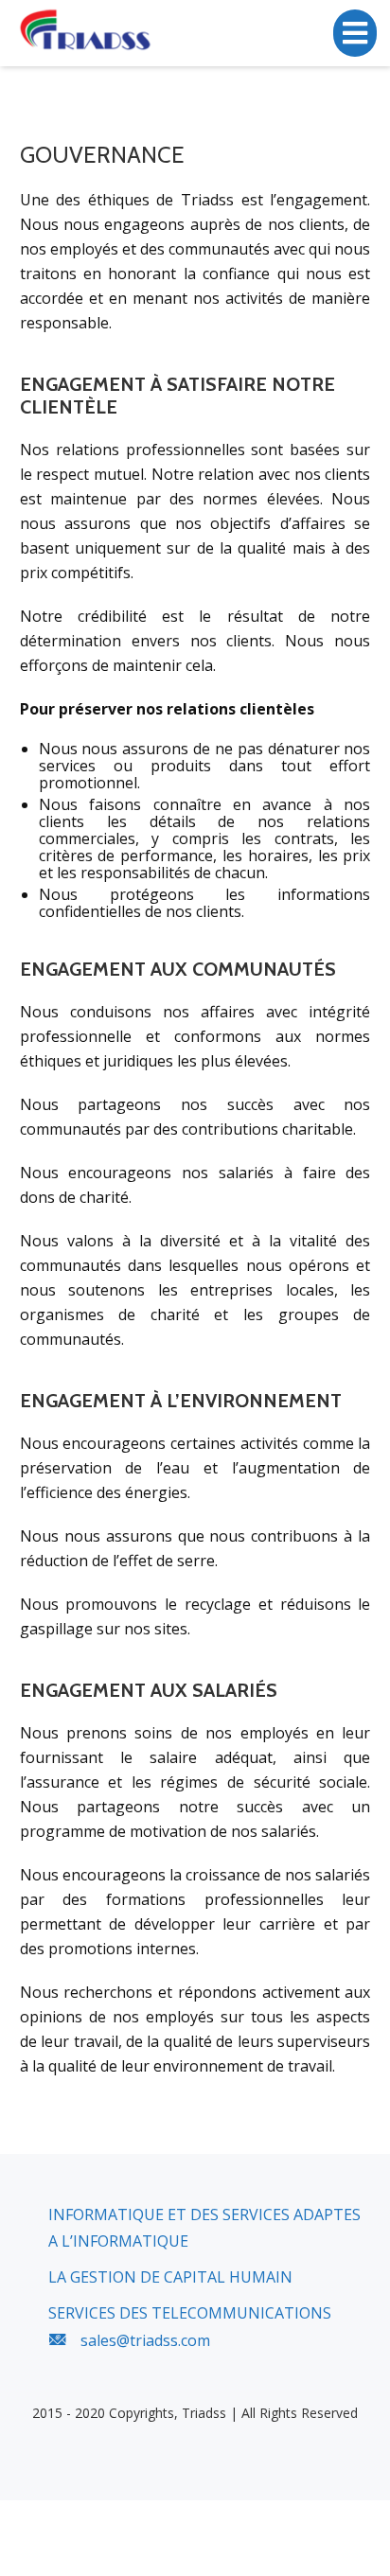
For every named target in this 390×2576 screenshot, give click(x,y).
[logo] (87, 31)
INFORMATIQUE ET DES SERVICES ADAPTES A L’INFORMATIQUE (204, 2228)
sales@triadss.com (145, 2340)
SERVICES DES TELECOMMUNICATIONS (190, 2313)
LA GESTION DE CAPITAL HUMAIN (170, 2277)
